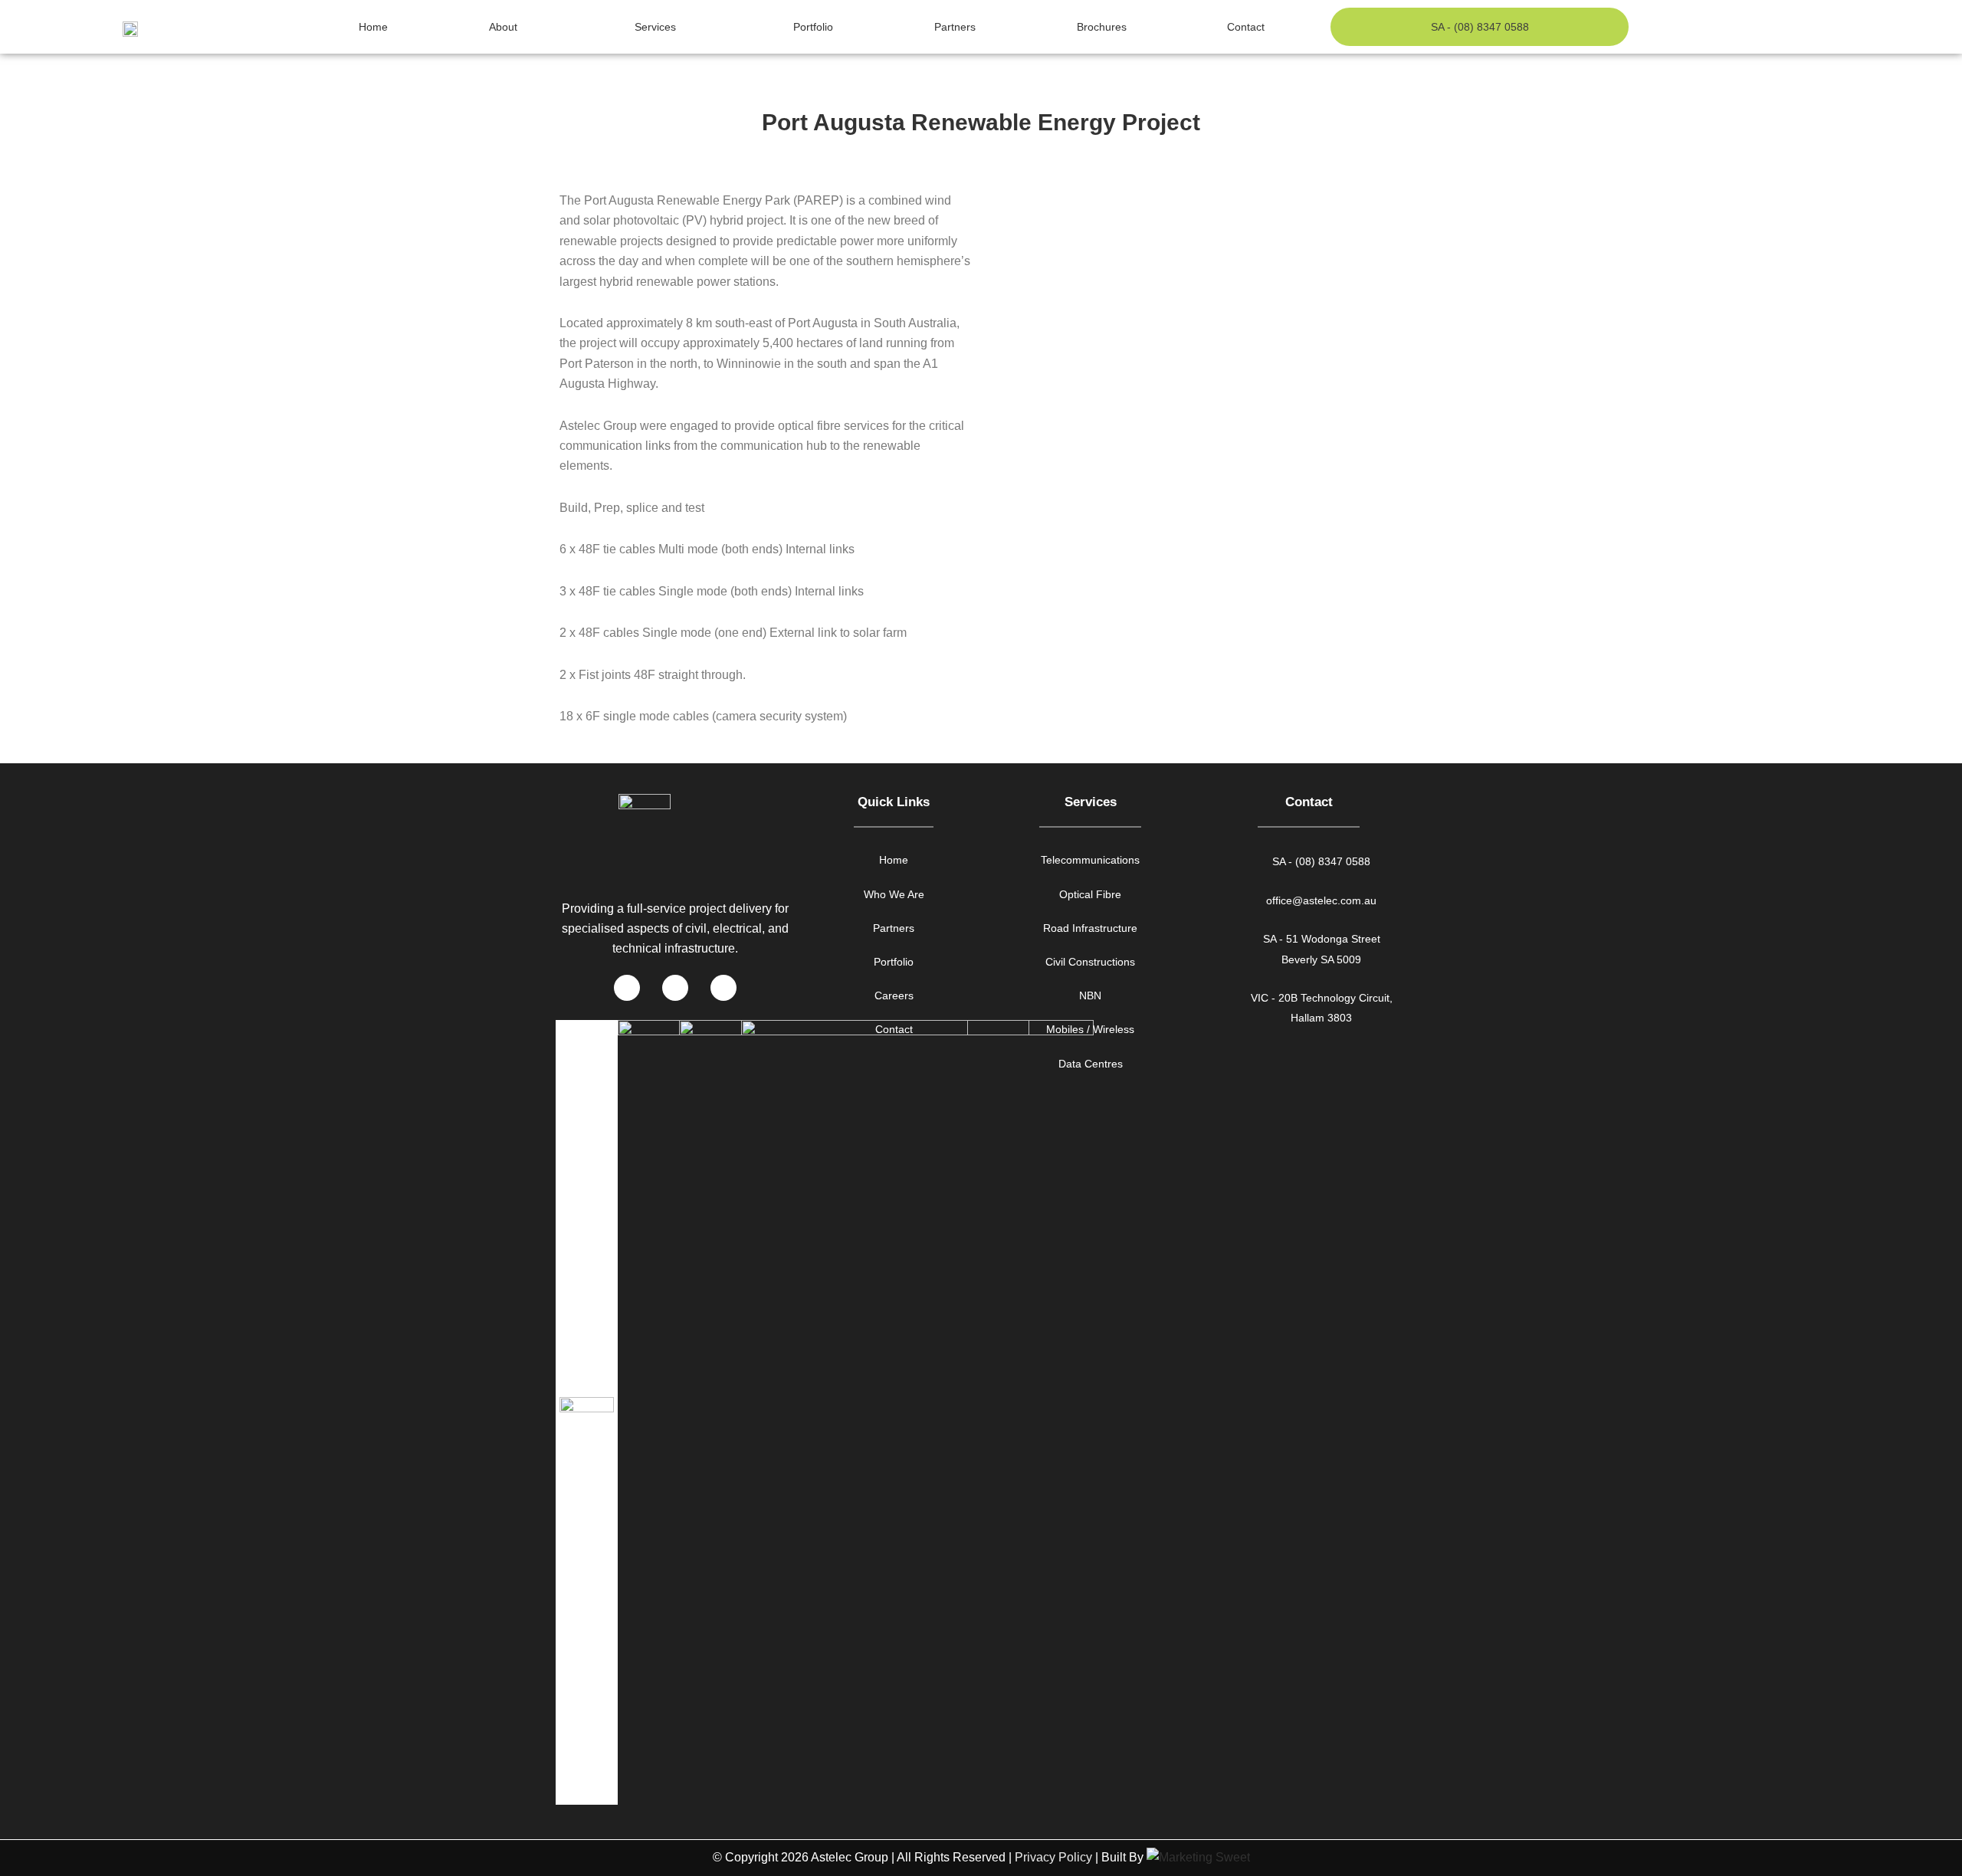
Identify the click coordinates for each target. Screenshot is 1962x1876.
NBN (1090, 995)
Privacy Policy (1053, 1857)
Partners (955, 27)
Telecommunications (1090, 860)
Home (373, 27)
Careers (894, 995)
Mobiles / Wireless (1090, 1029)
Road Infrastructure (1090, 928)
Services (655, 27)
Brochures (1102, 27)
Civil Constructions (1090, 962)
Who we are (894, 894)
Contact (1246, 27)
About (503, 27)
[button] (1196, 196)
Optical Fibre (1090, 894)
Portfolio (813, 27)
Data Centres (1091, 1064)
